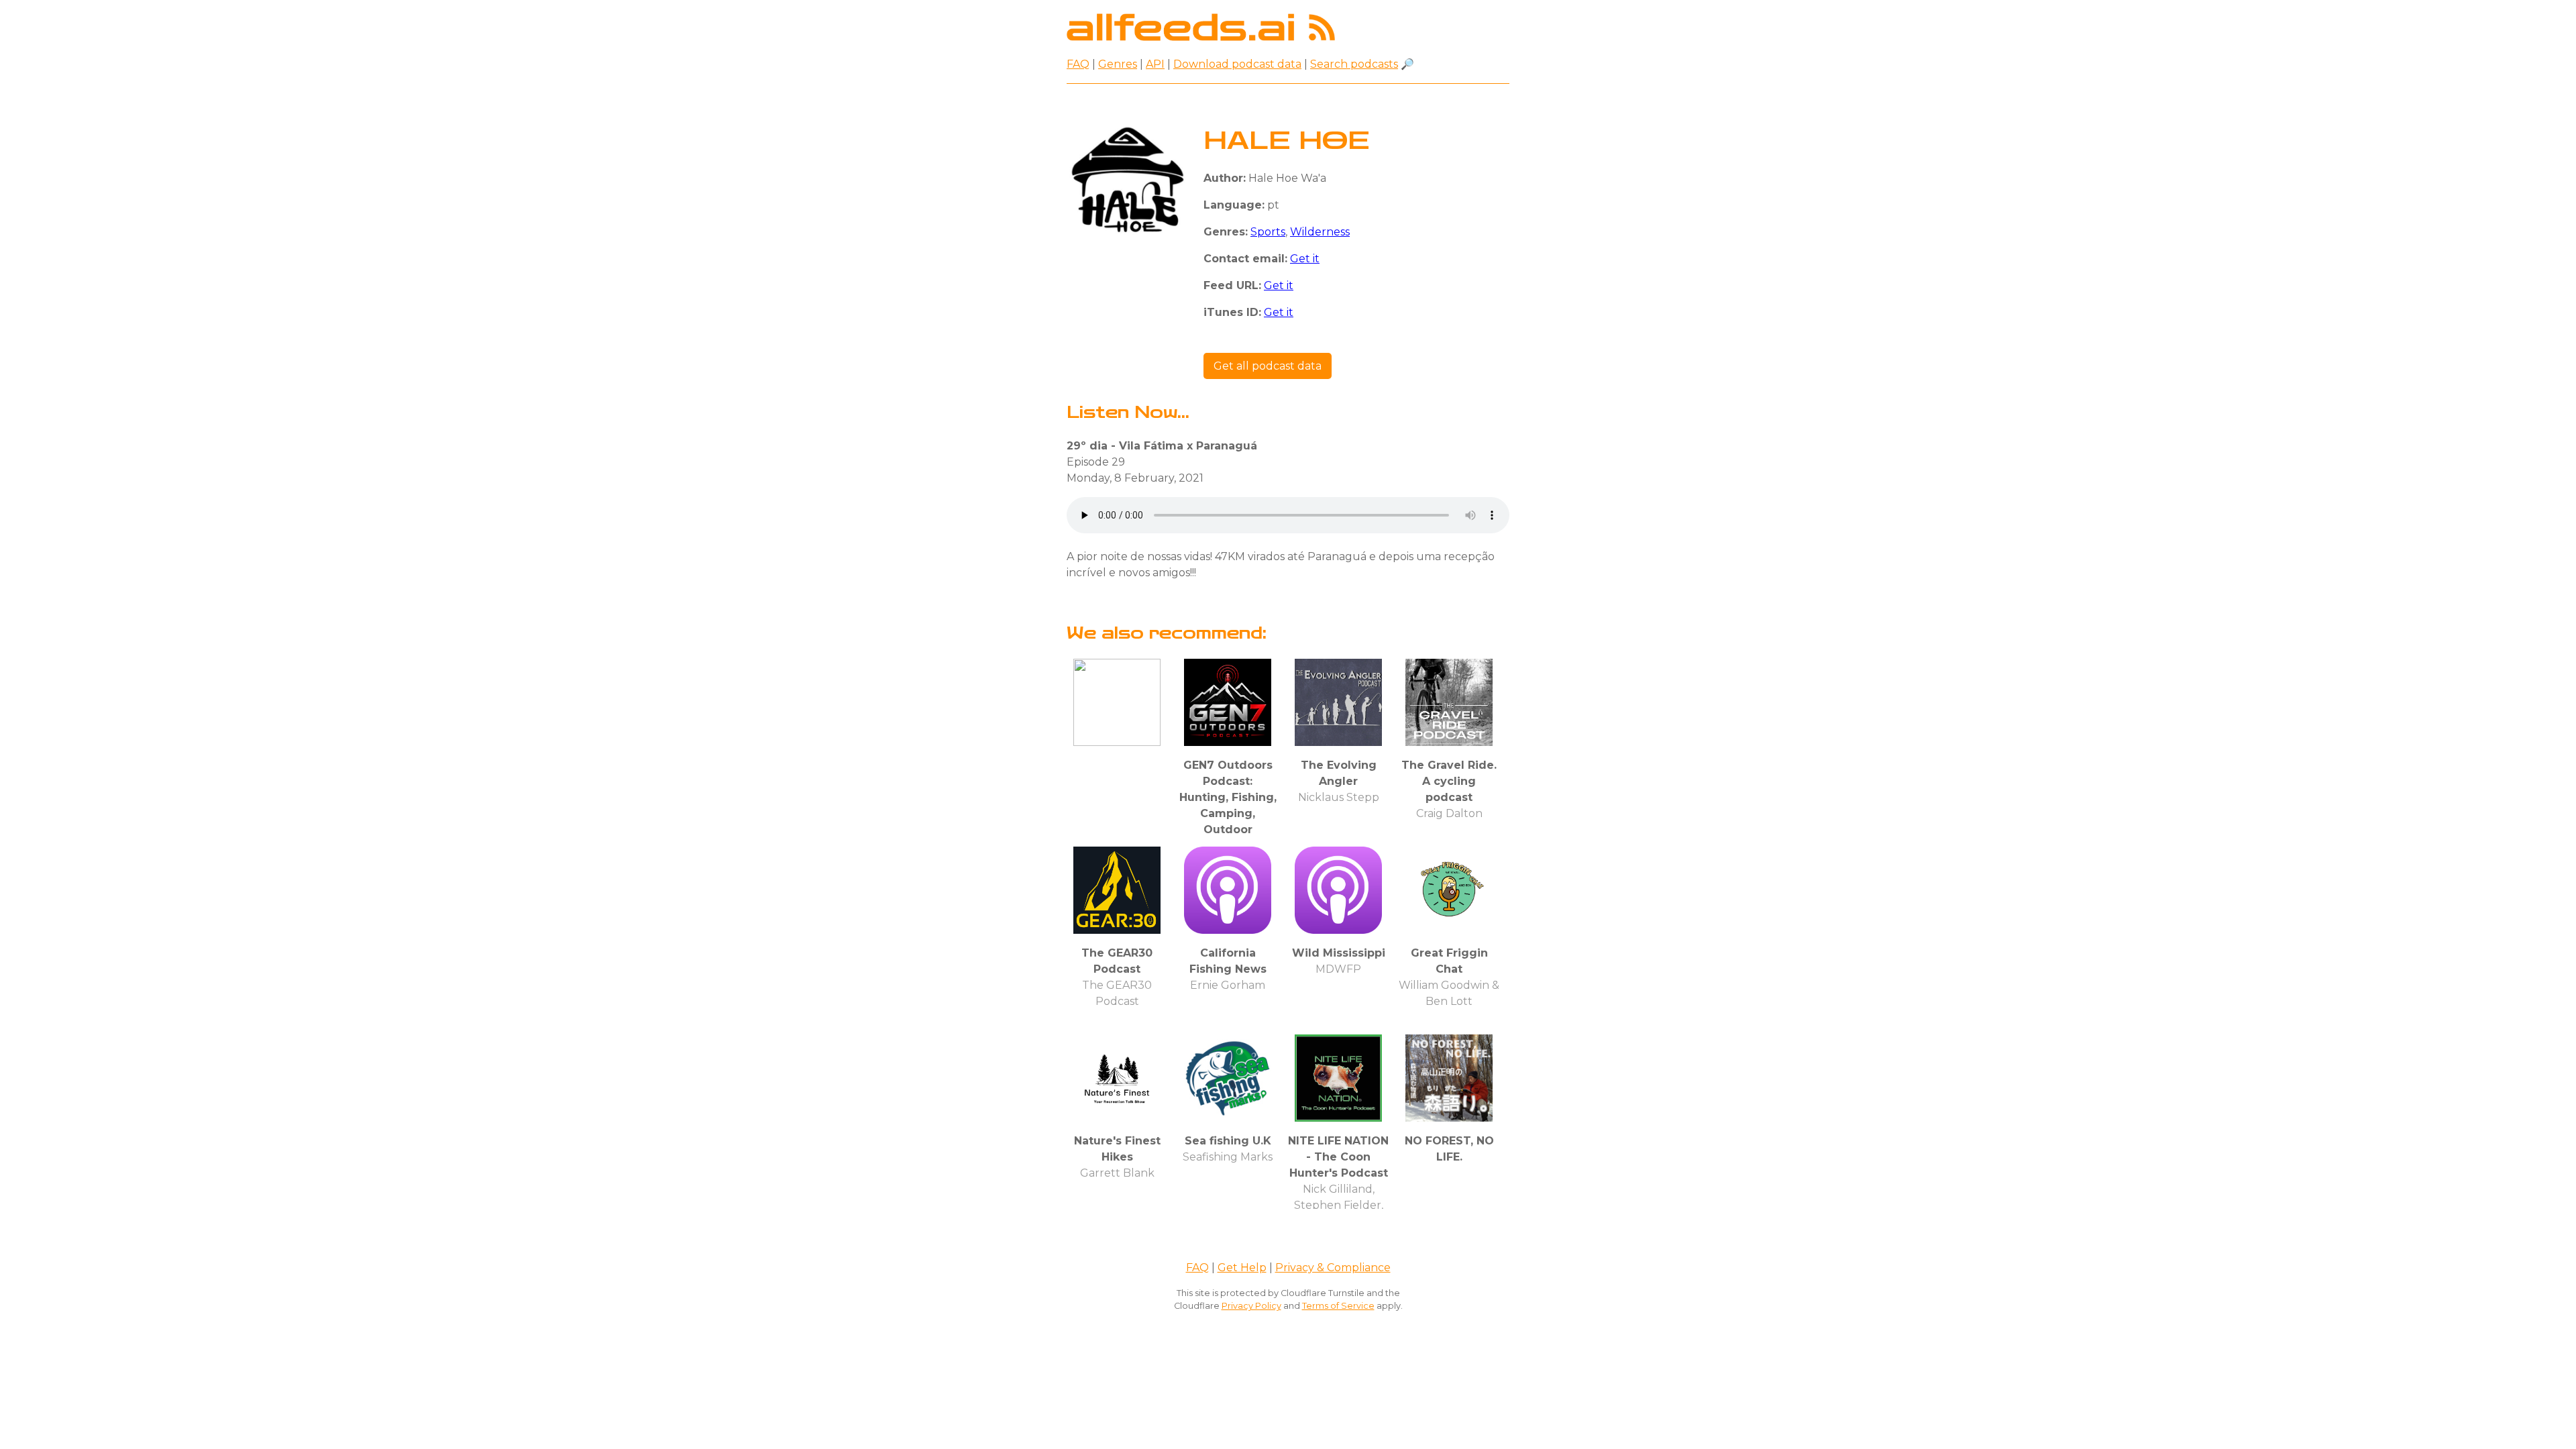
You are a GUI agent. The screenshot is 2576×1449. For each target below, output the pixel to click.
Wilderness (1320, 232)
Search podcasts (1354, 64)
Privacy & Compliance (1333, 1268)
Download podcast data (1237, 64)
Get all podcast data (1268, 366)
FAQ (1078, 64)
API (1155, 64)
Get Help (1242, 1268)
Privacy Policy (1251, 1306)
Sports (1268, 232)
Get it (1305, 259)
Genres (1118, 64)
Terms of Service (1338, 1306)
